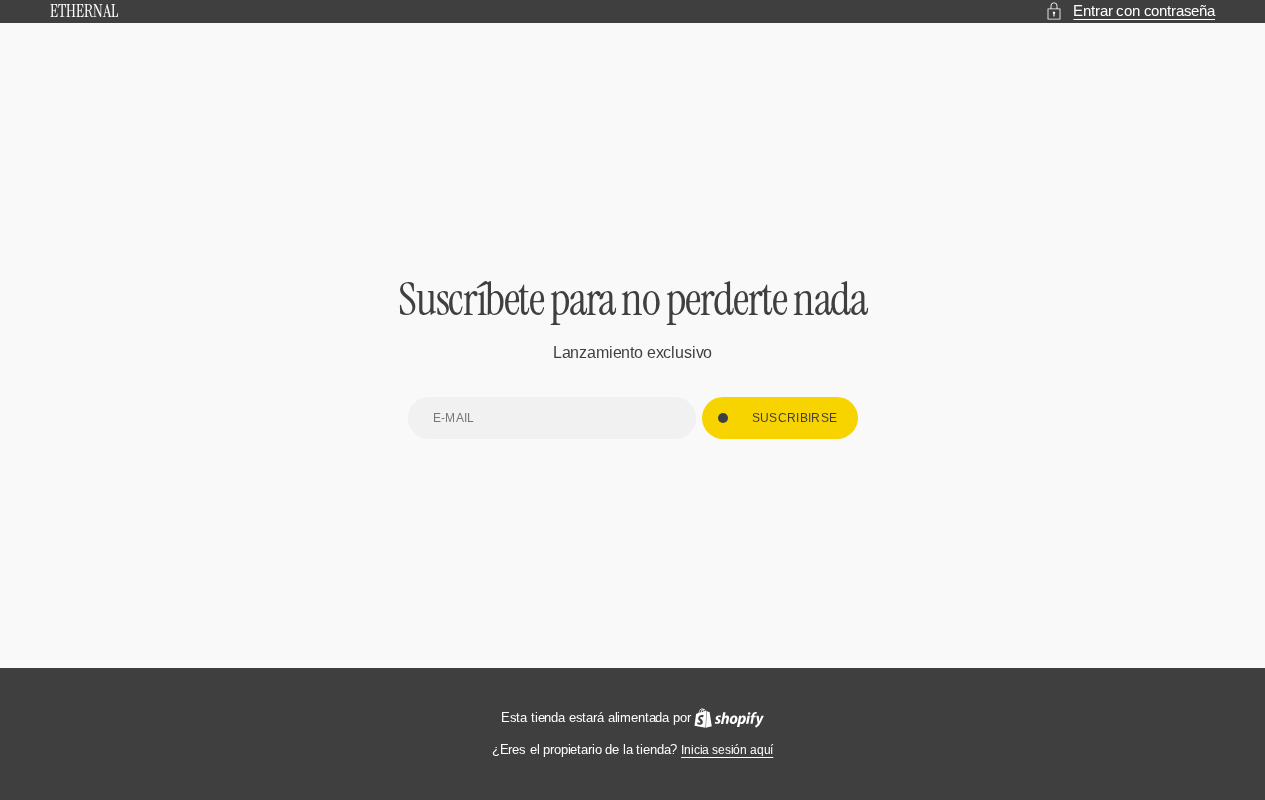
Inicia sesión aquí (727, 750)
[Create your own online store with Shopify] (729, 718)
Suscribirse (795, 418)
